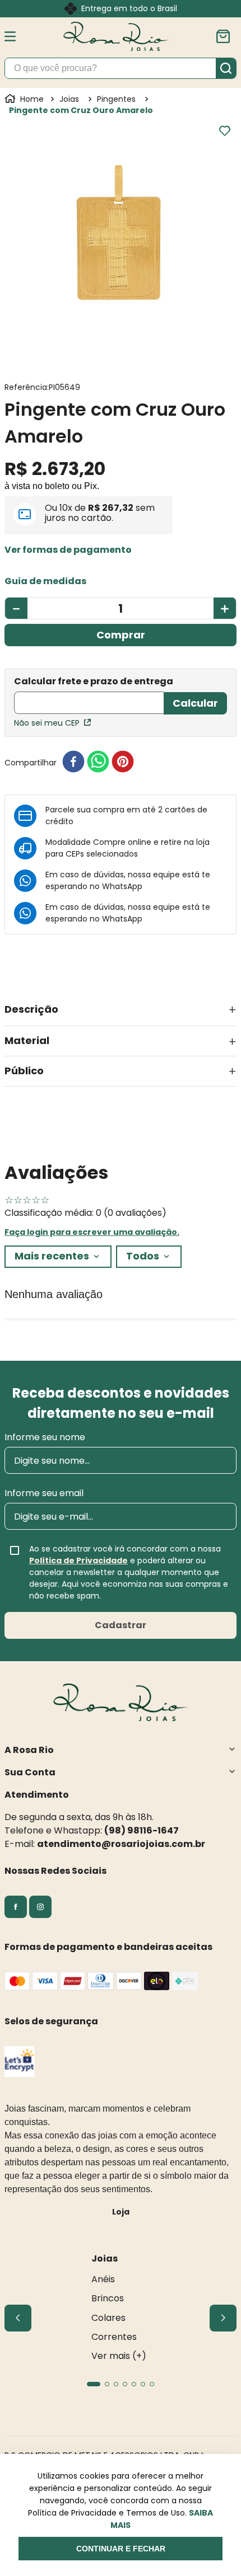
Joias (69, 99)
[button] (68, 550)
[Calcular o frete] (195, 703)
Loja (121, 2212)
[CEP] (89, 696)
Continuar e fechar (121, 2549)
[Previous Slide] (18, 2318)
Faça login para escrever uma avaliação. (92, 1232)
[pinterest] (123, 762)
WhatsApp (122, 886)
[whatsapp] (98, 762)
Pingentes (116, 99)
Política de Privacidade (78, 1560)
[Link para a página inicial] (25, 99)
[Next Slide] (223, 2318)
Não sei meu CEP (47, 723)
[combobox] (121, 68)
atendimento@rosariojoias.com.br (121, 1844)
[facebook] (73, 762)
